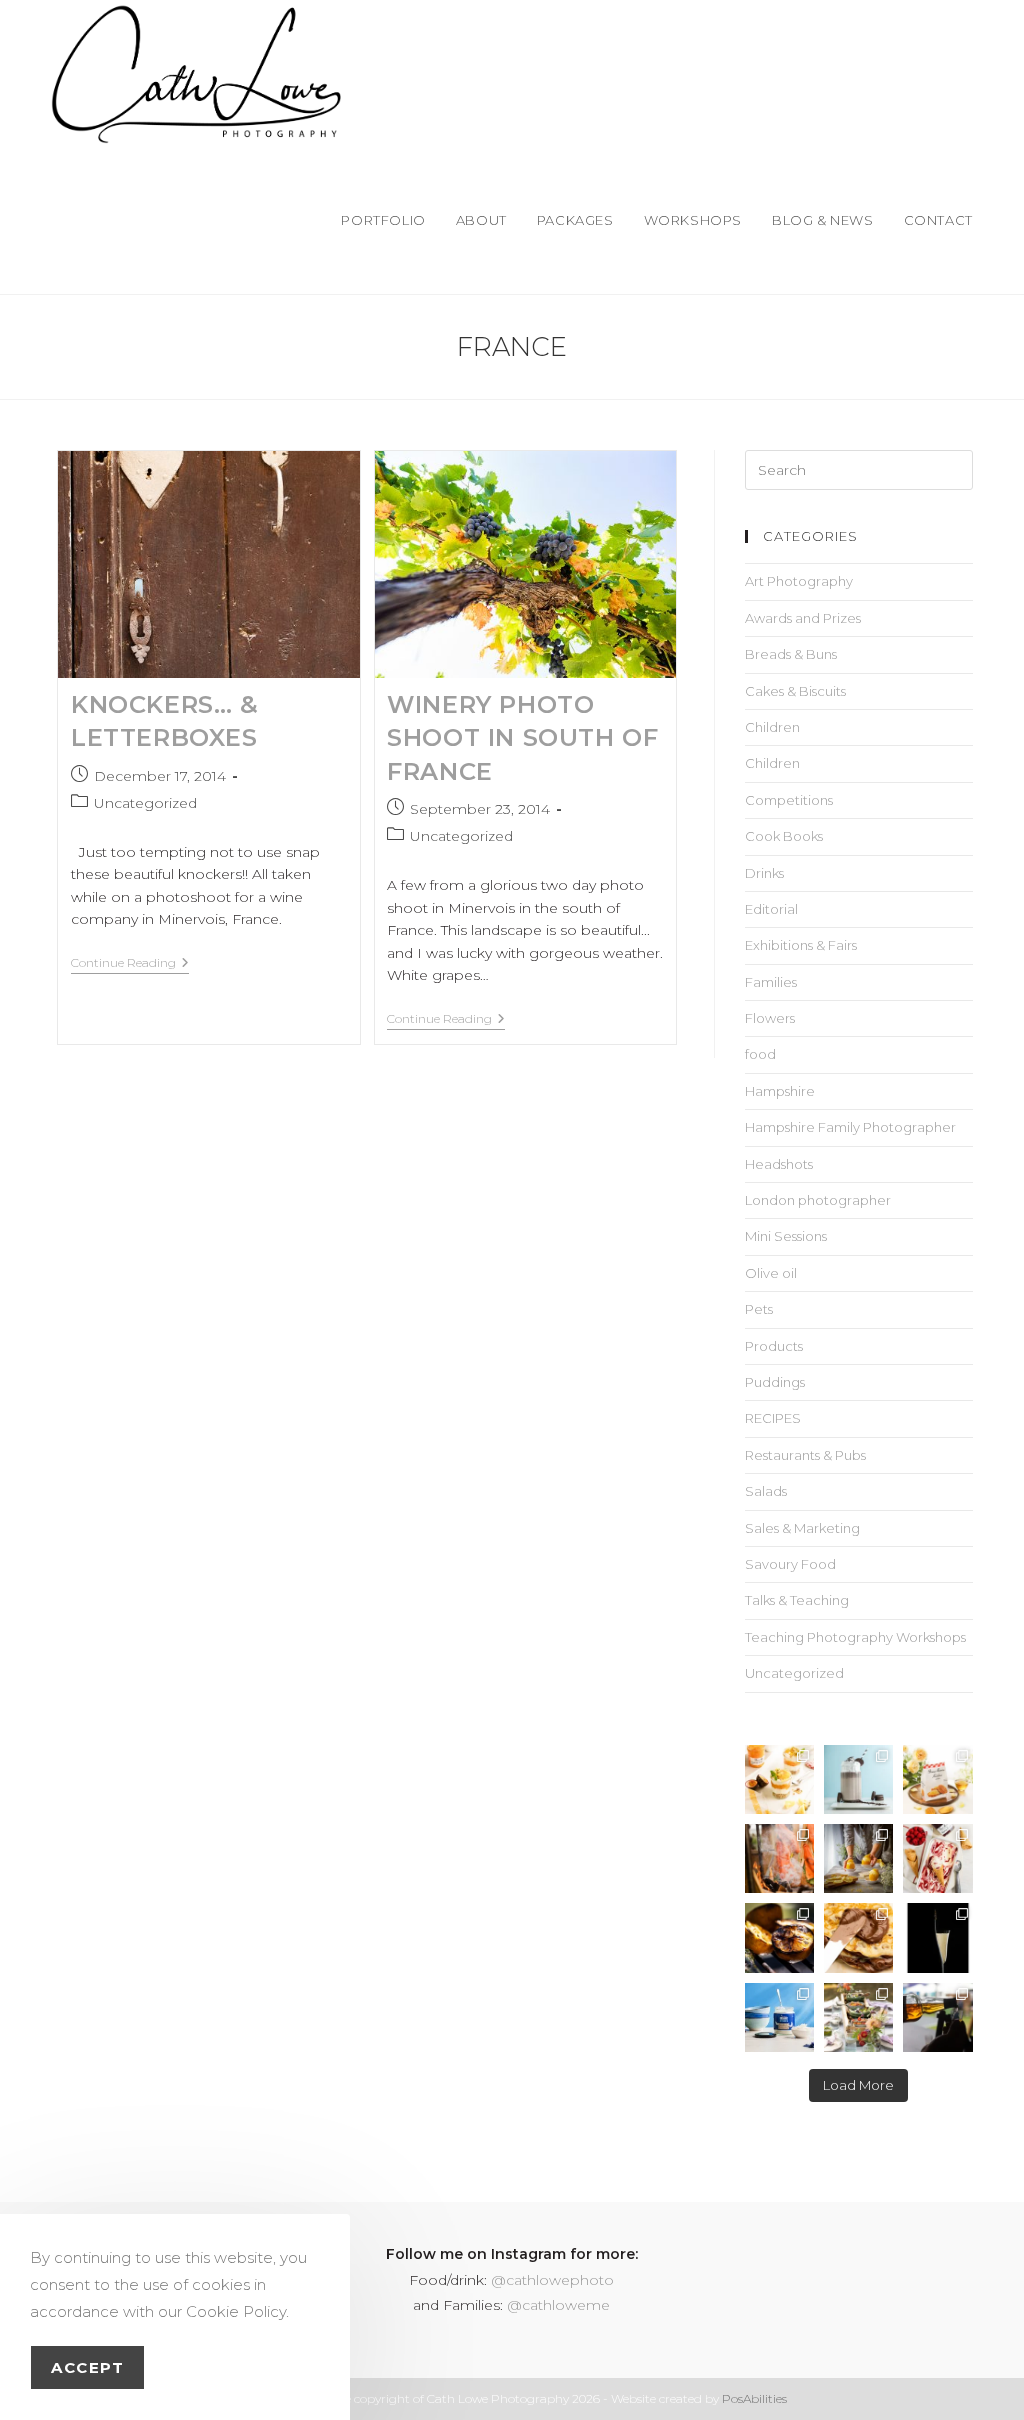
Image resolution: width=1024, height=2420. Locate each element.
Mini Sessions (786, 1236)
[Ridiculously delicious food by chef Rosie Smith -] (858, 2017)
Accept (87, 2367)
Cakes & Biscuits (795, 691)
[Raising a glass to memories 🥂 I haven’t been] (937, 1937)
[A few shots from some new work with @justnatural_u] (779, 2017)
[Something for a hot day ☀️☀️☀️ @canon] (858, 1779)
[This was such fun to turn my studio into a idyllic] (937, 1779)
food (760, 1054)
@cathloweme (558, 2305)
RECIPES (773, 1418)
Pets (759, 1309)
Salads (766, 1491)
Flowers (770, 1018)
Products (774, 1346)
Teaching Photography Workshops (855, 1637)
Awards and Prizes (803, 618)
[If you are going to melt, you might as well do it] (858, 1937)
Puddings (775, 1382)
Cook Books (784, 836)
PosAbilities (754, 2398)
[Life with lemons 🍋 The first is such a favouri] (858, 1858)
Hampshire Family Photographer (850, 1127)
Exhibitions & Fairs (801, 945)
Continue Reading (130, 963)
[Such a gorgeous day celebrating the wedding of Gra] (779, 1858)
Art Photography (799, 581)
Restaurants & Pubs (805, 1455)
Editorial (771, 909)
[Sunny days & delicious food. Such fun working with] (779, 1937)
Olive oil (771, 1273)
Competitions (789, 800)
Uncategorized (145, 803)
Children (772, 727)
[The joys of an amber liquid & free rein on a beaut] (937, 2017)
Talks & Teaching (797, 1600)
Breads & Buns (791, 654)
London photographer (818, 1200)
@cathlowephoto (552, 2280)
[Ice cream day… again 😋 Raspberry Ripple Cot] (937, 1858)
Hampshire (780, 1091)
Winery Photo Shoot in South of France (522, 738)
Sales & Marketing (802, 1528)
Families (771, 982)
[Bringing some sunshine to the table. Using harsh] (779, 1779)
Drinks (764, 873)
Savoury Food (790, 1564)
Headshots (779, 1164)
